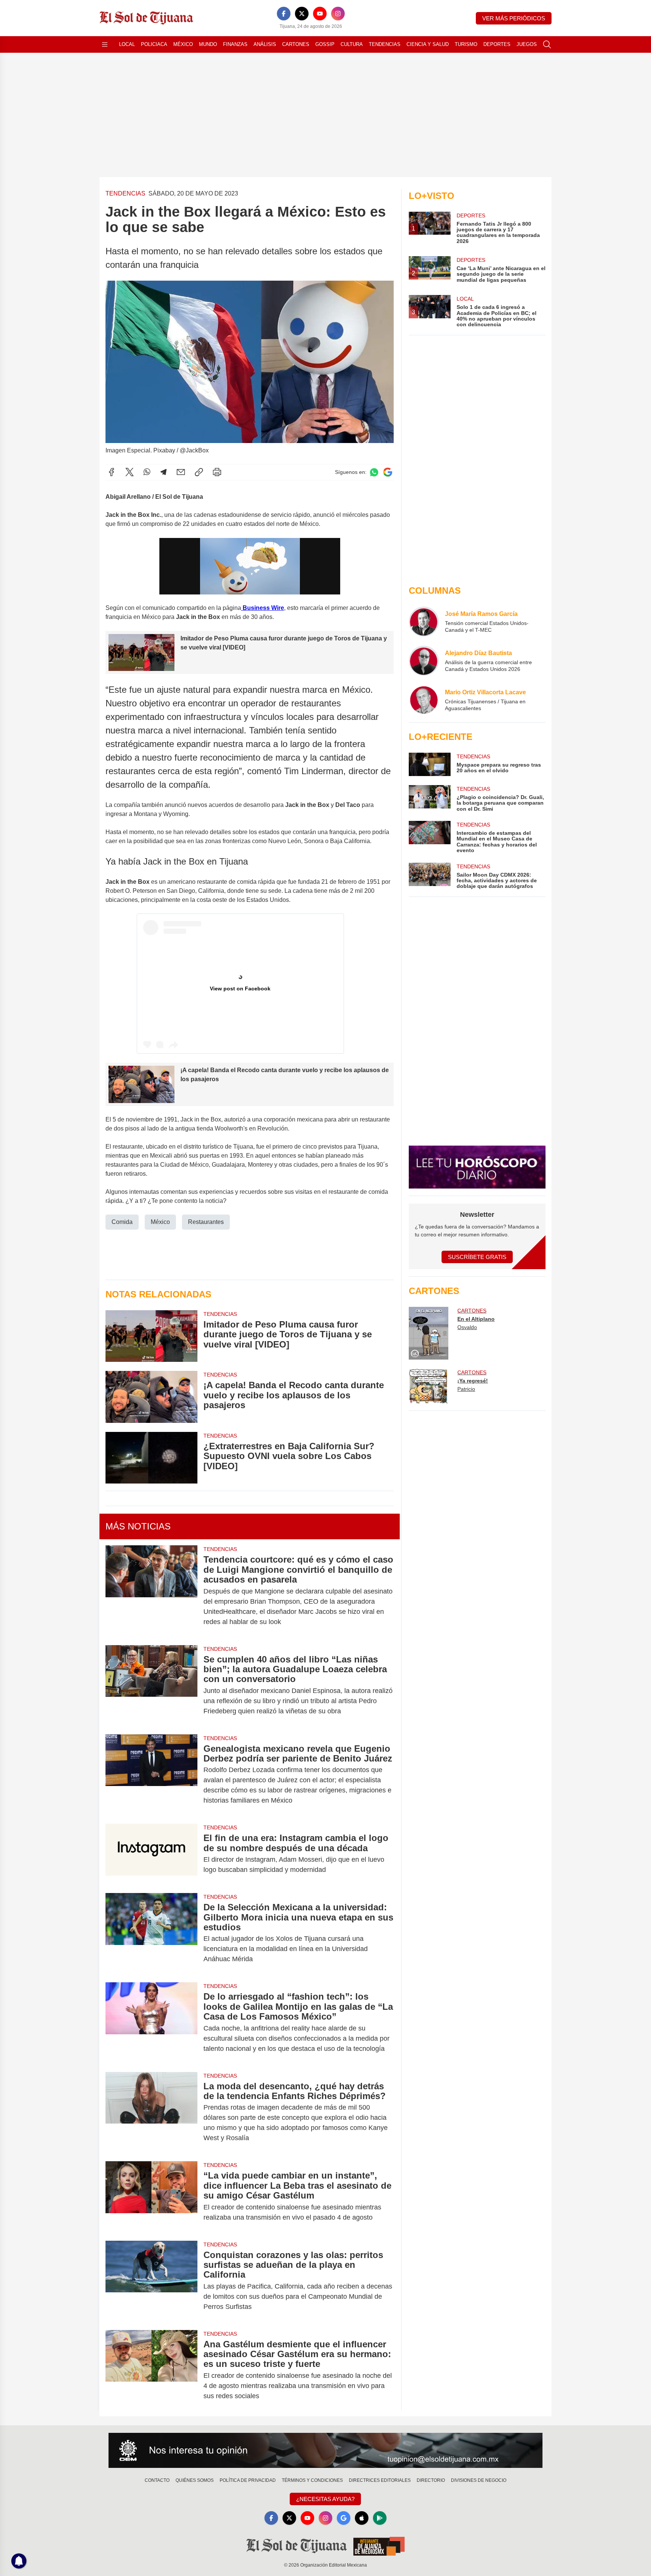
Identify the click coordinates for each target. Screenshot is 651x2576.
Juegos (527, 44)
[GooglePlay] (380, 2518)
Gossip (325, 44)
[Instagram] (338, 14)
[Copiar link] (199, 472)
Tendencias (385, 44)
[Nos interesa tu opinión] (325, 2451)
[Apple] (362, 2518)
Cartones (296, 44)
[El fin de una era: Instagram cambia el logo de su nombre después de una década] (151, 1854)
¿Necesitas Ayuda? (325, 2499)
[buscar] (547, 44)
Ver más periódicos (514, 18)
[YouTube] (320, 14)
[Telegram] (164, 472)
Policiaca (154, 44)
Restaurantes (206, 1222)
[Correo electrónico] (181, 472)
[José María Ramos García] (424, 622)
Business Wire (263, 608)
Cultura (352, 44)
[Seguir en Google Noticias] (388, 472)
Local (127, 44)
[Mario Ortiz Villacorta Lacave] (424, 700)
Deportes (497, 44)
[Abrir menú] (105, 44)
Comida (122, 1222)
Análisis (265, 44)
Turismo (466, 44)
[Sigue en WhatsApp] (374, 472)
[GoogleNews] (344, 2518)
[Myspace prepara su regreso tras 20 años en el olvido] (429, 764)
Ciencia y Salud (428, 44)
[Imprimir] (217, 472)
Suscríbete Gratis (477, 1257)
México (183, 44)
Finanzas (235, 44)
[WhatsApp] (147, 472)
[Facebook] (284, 14)
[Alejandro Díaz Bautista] (424, 661)
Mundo (208, 44)
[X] (302, 14)
